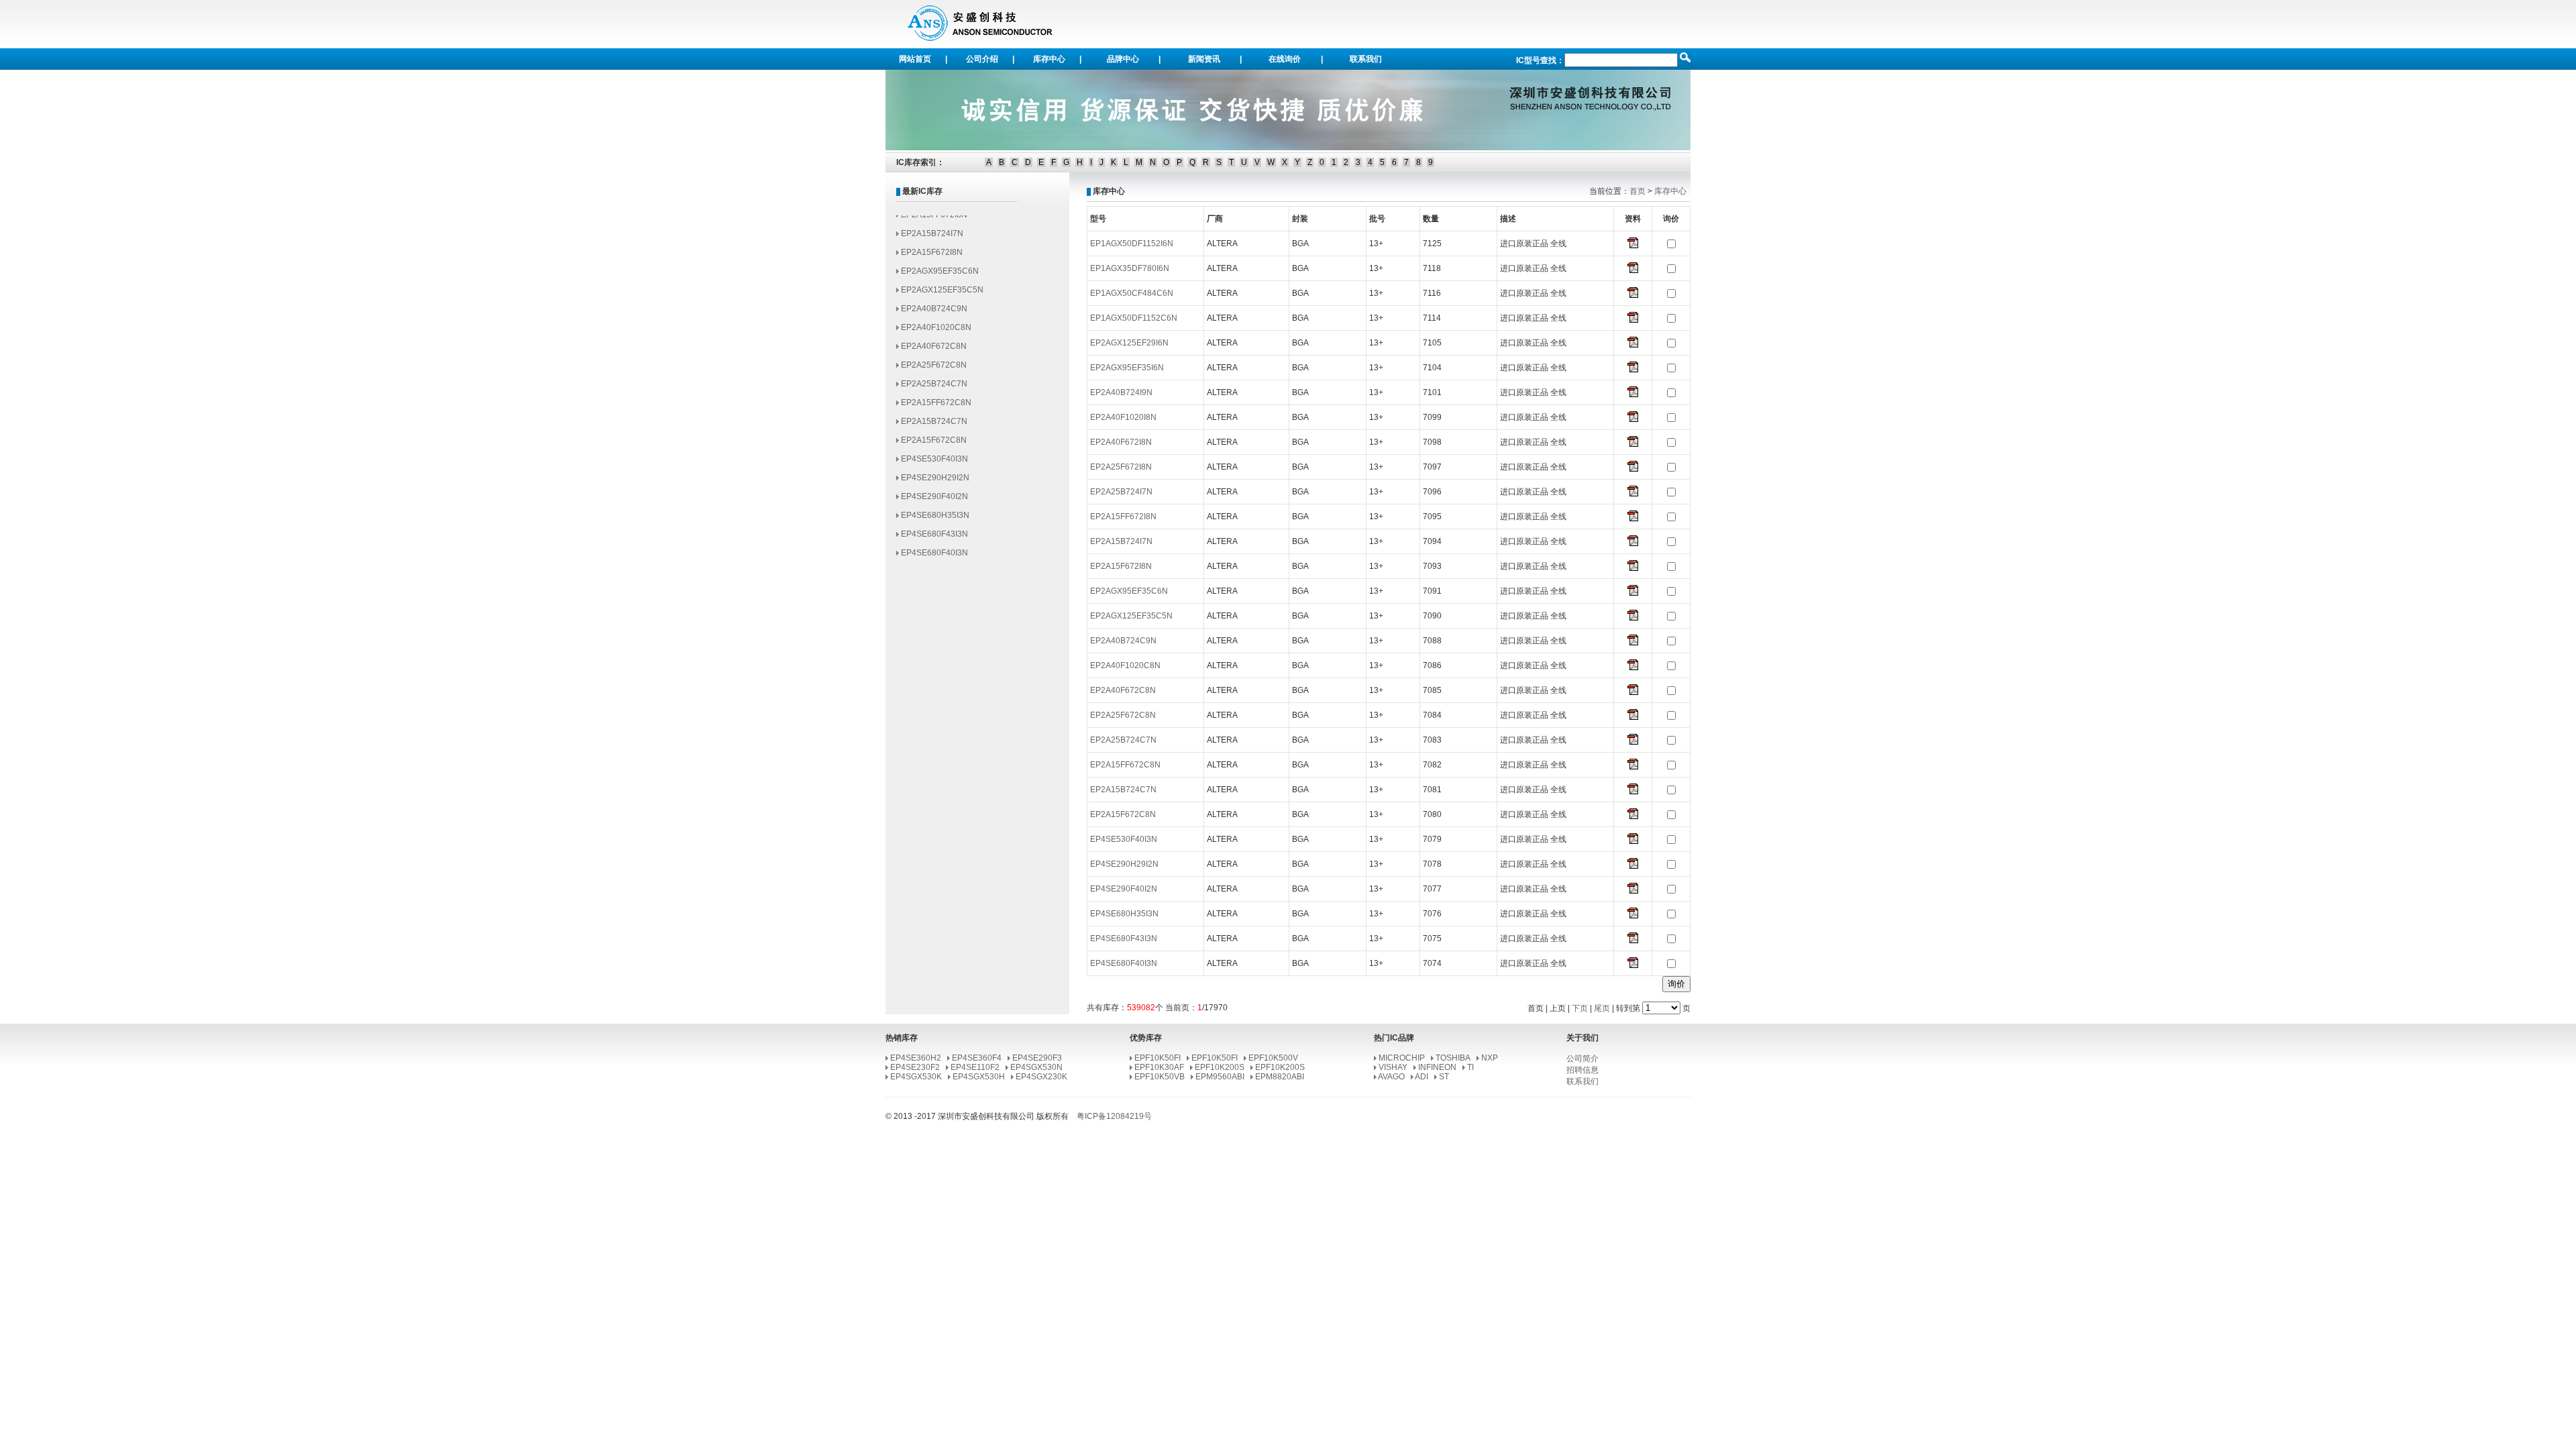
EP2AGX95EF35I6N (1127, 368)
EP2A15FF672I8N (1123, 517)
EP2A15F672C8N (934, 417)
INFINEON (1437, 1067)
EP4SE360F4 (977, 1058)
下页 (1580, 1008)
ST (1444, 1077)
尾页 (1602, 1008)
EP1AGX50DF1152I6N (1132, 244)
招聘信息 (1582, 1070)
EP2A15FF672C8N (936, 379)
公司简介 (1582, 1059)
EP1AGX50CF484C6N (1132, 293)
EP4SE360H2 (916, 1058)
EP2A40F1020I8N (1123, 417)
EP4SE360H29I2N (935, 548)
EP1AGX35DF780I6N (1130, 268)
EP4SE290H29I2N (935, 454)
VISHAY (1393, 1067)
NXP (1490, 1058)
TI (1470, 1067)
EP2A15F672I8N (932, 229)
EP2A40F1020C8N (936, 304)
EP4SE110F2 (975, 1067)
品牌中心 (1123, 59)
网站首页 (915, 59)
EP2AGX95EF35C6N (940, 248)
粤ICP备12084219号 (1114, 1116)
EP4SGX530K (916, 1077)
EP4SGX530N (1036, 1067)
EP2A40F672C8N (934, 323)
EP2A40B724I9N (1121, 392)
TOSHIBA (1453, 1058)
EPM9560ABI (1220, 1077)
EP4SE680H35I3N (935, 492)
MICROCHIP (1402, 1058)
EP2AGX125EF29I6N (1129, 343)
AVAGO (1391, 1077)
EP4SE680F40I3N (934, 529)
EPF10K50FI (1158, 1058)
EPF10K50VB (1160, 1077)
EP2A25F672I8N (1121, 467)
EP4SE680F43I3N (934, 511)
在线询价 (1285, 59)
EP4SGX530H (979, 1077)
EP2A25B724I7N (1121, 492)
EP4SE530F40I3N (934, 435)
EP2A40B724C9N (934, 285)
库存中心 (1049, 59)
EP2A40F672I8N (1121, 442)
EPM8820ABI (1280, 1077)
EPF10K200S (1220, 1067)
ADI (1421, 1077)
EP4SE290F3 (1037, 1058)
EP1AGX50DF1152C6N (1134, 318)
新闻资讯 (1204, 59)
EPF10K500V (1273, 1058)
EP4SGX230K (1041, 1077)
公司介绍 (982, 59)
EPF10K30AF (1159, 1067)
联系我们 (1366, 59)
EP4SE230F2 (915, 1067)
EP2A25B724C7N (934, 360)
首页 (1638, 191)
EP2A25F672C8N (934, 341)
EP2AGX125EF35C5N (942, 266)
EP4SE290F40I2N (934, 473)
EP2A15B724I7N (1121, 541)
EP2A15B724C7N (934, 398)
